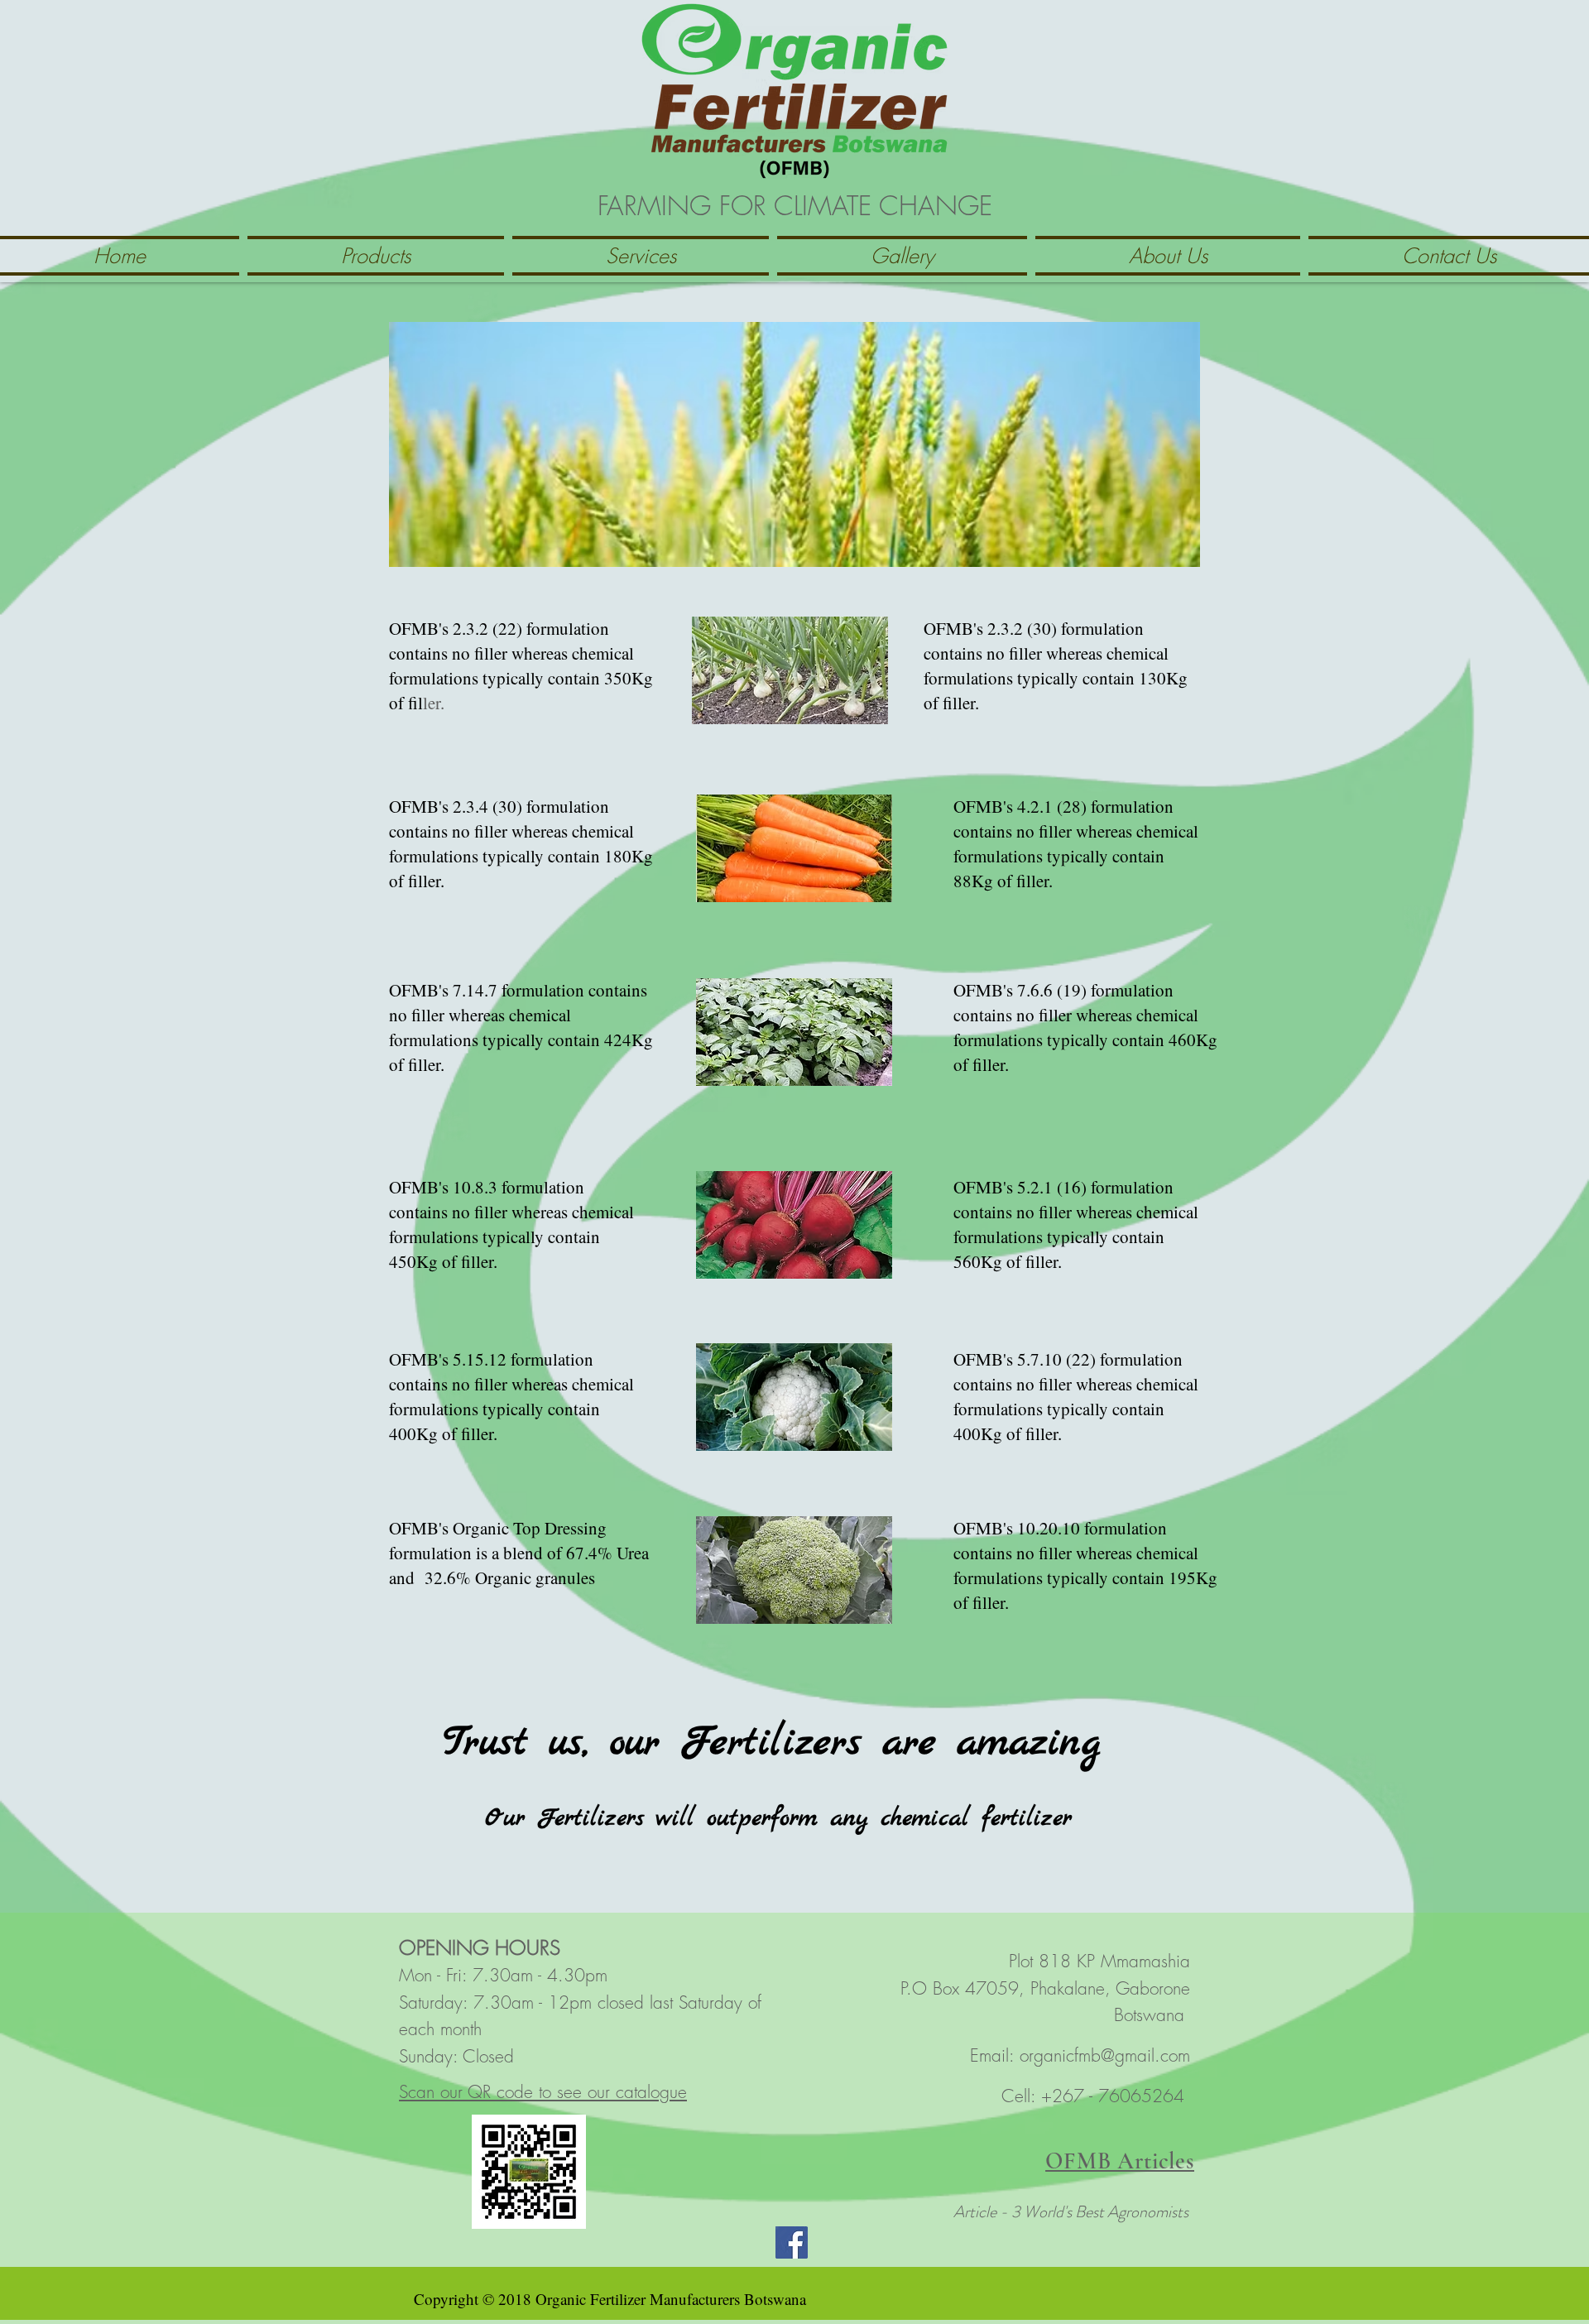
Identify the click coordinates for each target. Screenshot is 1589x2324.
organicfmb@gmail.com (1105, 2055)
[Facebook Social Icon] (792, 2242)
